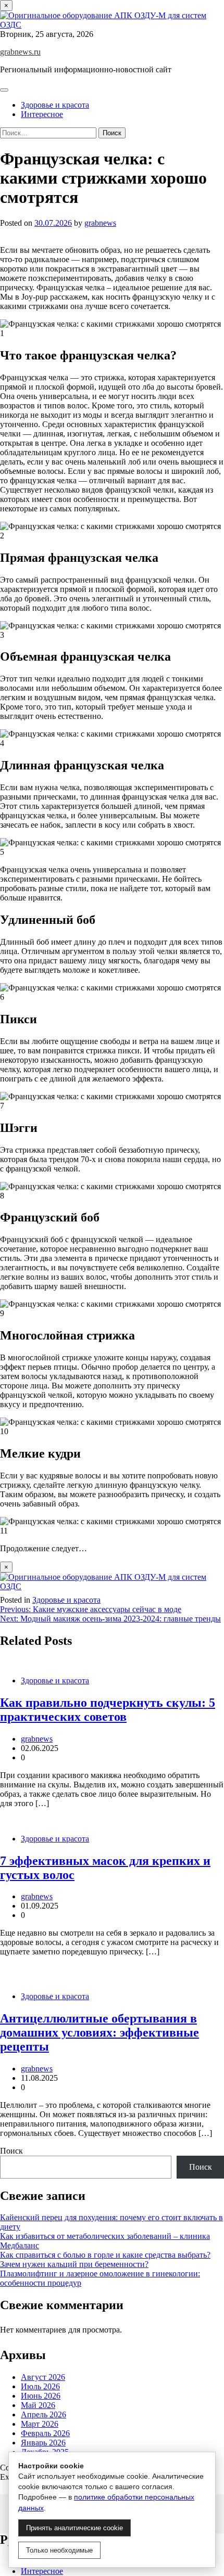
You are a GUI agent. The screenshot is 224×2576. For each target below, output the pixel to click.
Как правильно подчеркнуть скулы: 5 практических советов (108, 1710)
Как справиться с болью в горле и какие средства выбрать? (105, 2255)
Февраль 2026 (45, 2433)
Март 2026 (40, 2424)
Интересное (42, 114)
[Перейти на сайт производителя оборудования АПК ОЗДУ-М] (112, 25)
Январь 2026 (43, 2443)
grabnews (100, 223)
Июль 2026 (40, 2386)
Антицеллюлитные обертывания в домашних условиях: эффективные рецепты (99, 2032)
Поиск (11, 2151)
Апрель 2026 (43, 2414)
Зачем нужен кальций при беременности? (74, 2264)
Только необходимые (59, 2550)
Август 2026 (43, 2377)
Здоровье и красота (55, 105)
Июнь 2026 (41, 2396)
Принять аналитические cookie (74, 2528)
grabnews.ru (20, 52)
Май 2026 (38, 2405)
